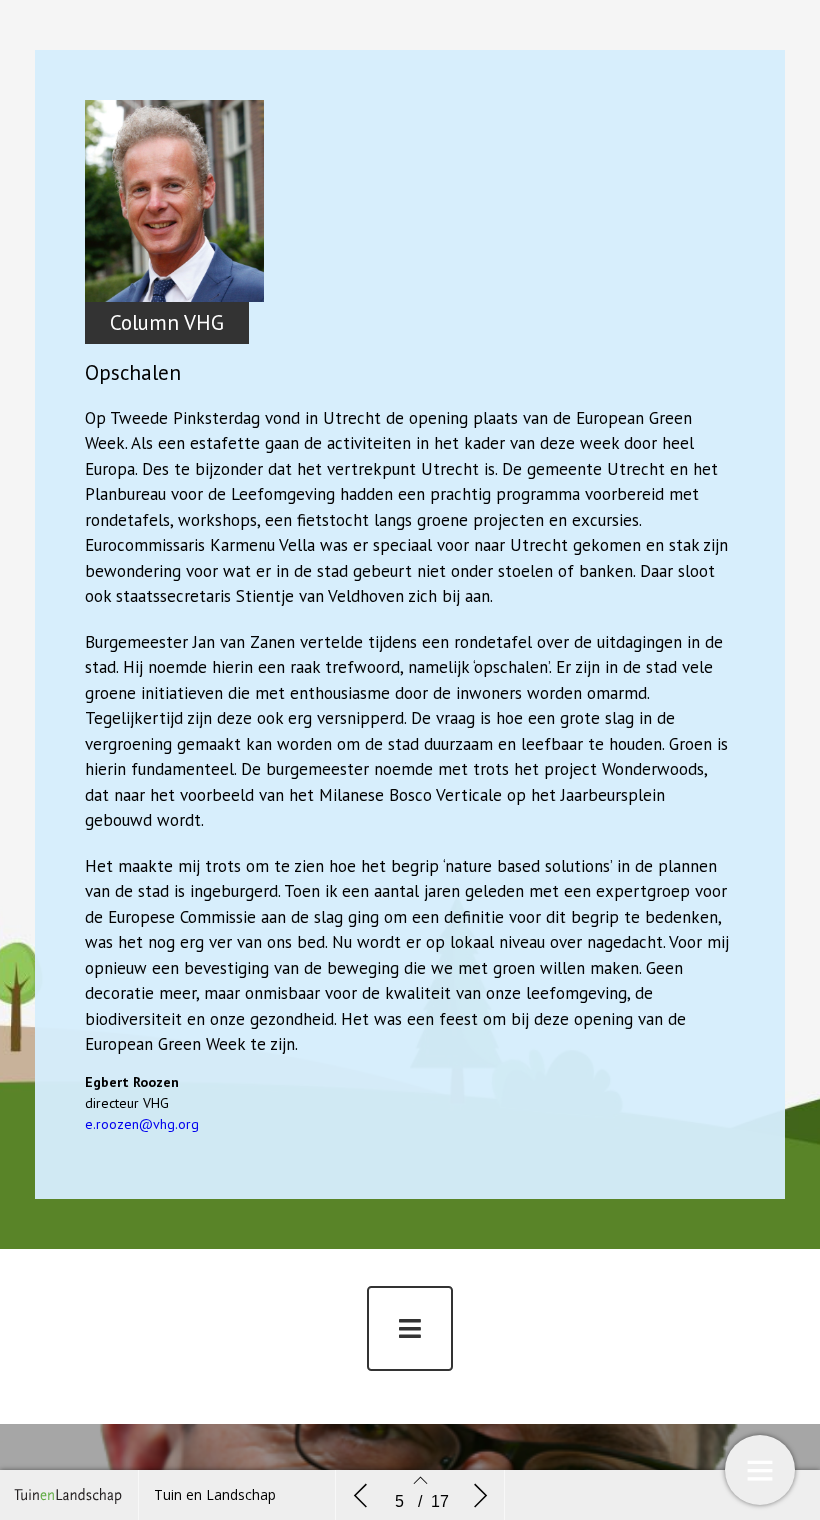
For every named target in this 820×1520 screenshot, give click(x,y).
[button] (410, 1328)
